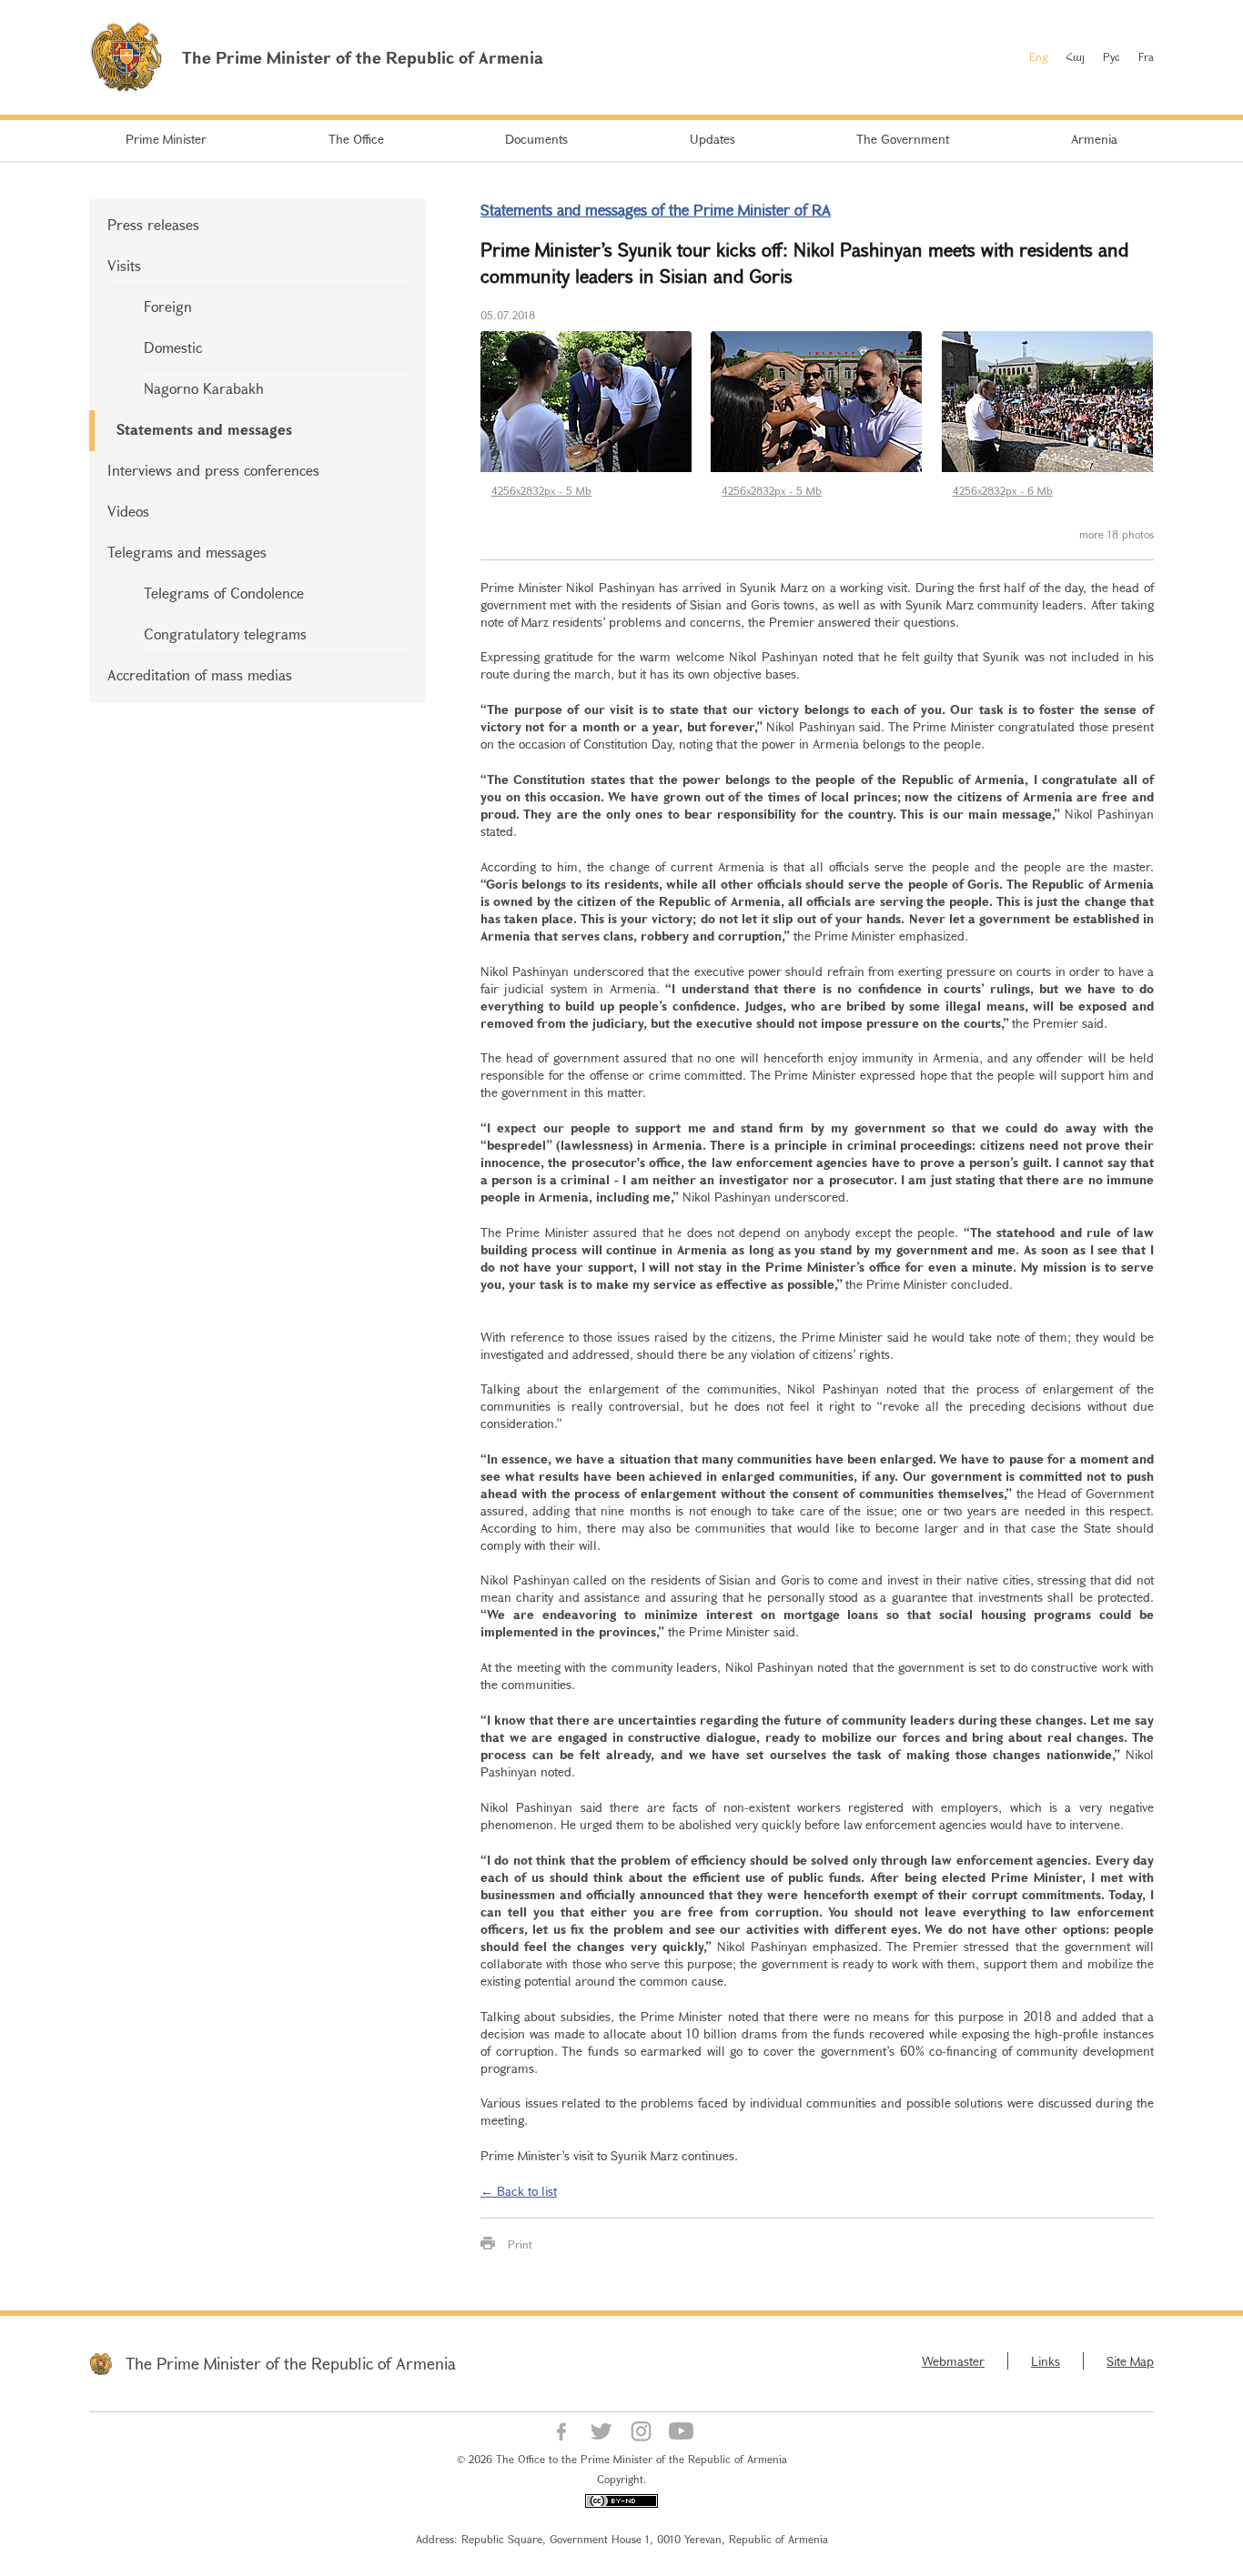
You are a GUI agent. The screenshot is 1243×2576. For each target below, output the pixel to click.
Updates (712, 139)
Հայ (1075, 56)
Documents (536, 139)
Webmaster (953, 2361)
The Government (903, 139)
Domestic (173, 347)
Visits (124, 265)
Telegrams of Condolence (224, 593)
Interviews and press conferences (213, 470)
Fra (1146, 56)
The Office (356, 139)
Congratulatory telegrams (225, 634)
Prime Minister (166, 139)
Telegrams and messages (187, 552)
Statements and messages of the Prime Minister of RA (656, 210)
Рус (1112, 56)
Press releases (153, 224)
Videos (128, 511)
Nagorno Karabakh (204, 388)
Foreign (168, 306)
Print (520, 2244)
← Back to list (519, 2191)
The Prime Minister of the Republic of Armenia (291, 2363)
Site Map (1130, 2361)
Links (1046, 2361)
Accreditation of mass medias (200, 674)
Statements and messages (204, 429)
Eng (1038, 56)
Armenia (1094, 139)
